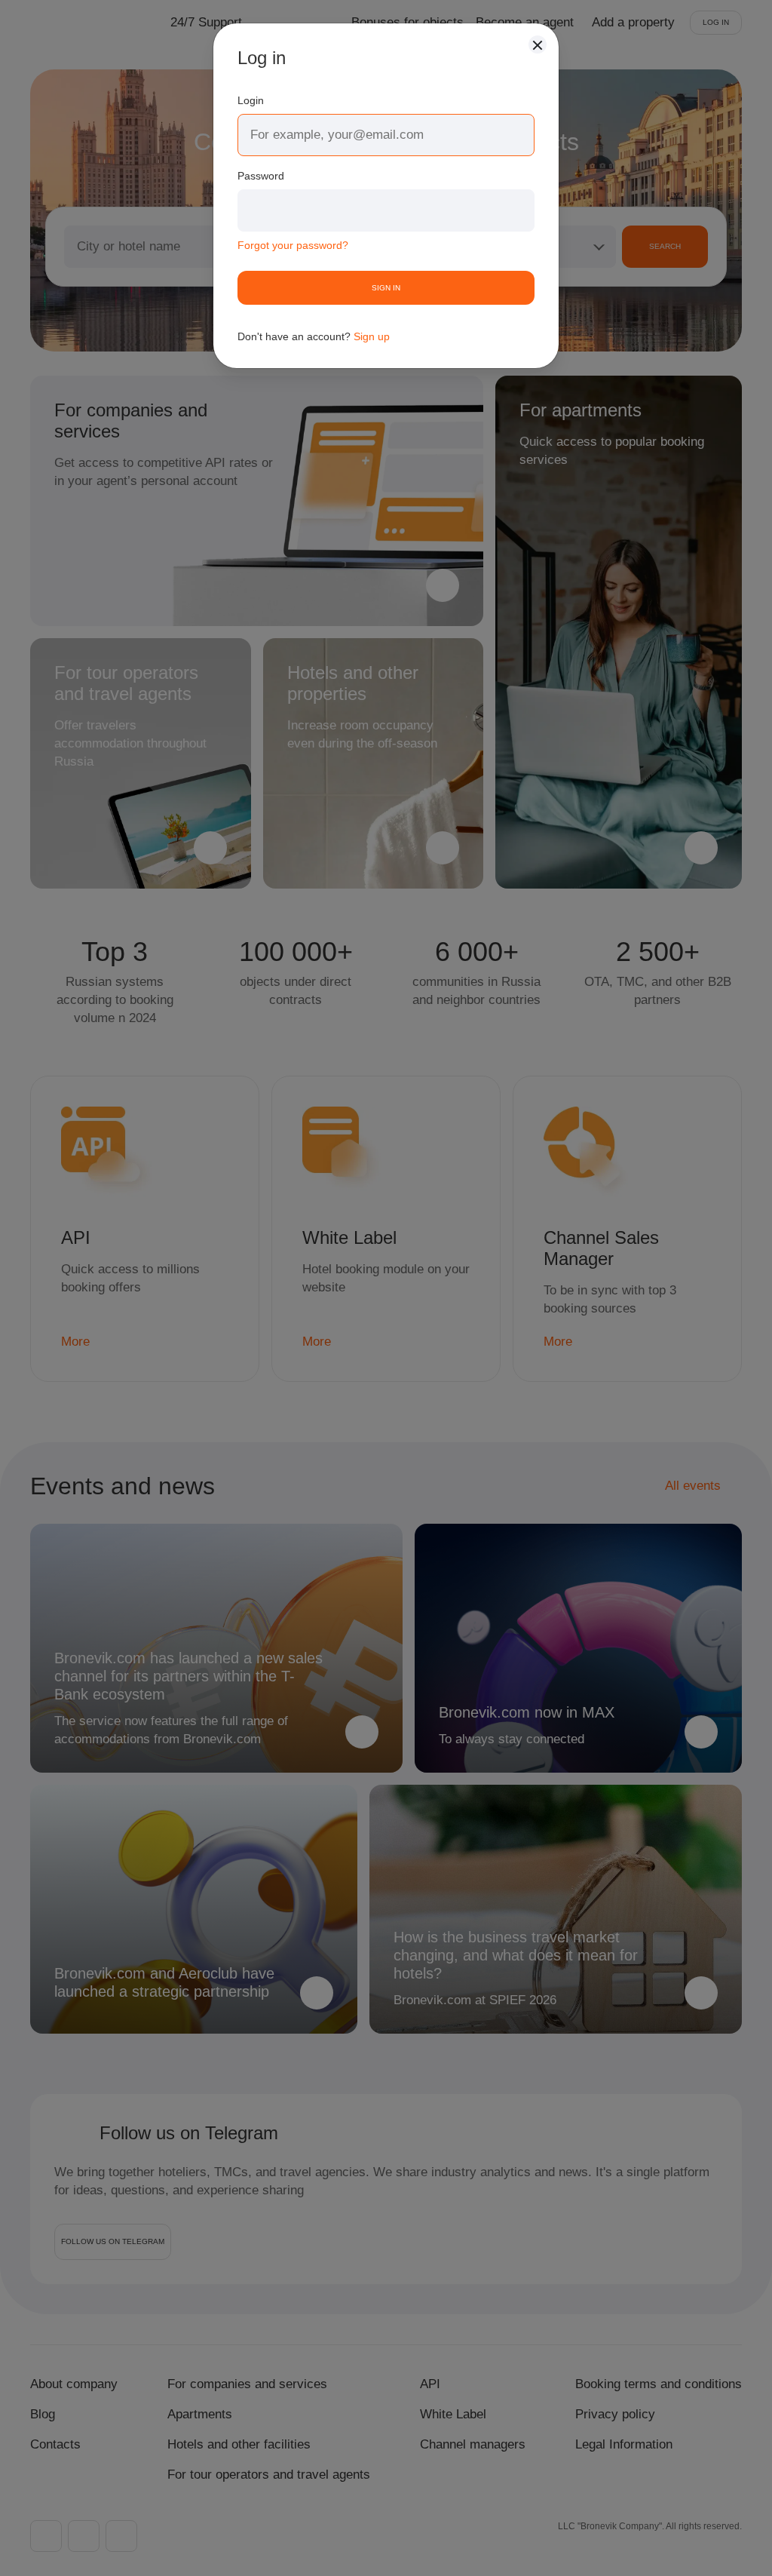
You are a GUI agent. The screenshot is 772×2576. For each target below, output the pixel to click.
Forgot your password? (293, 245)
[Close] (538, 45)
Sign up (372, 336)
